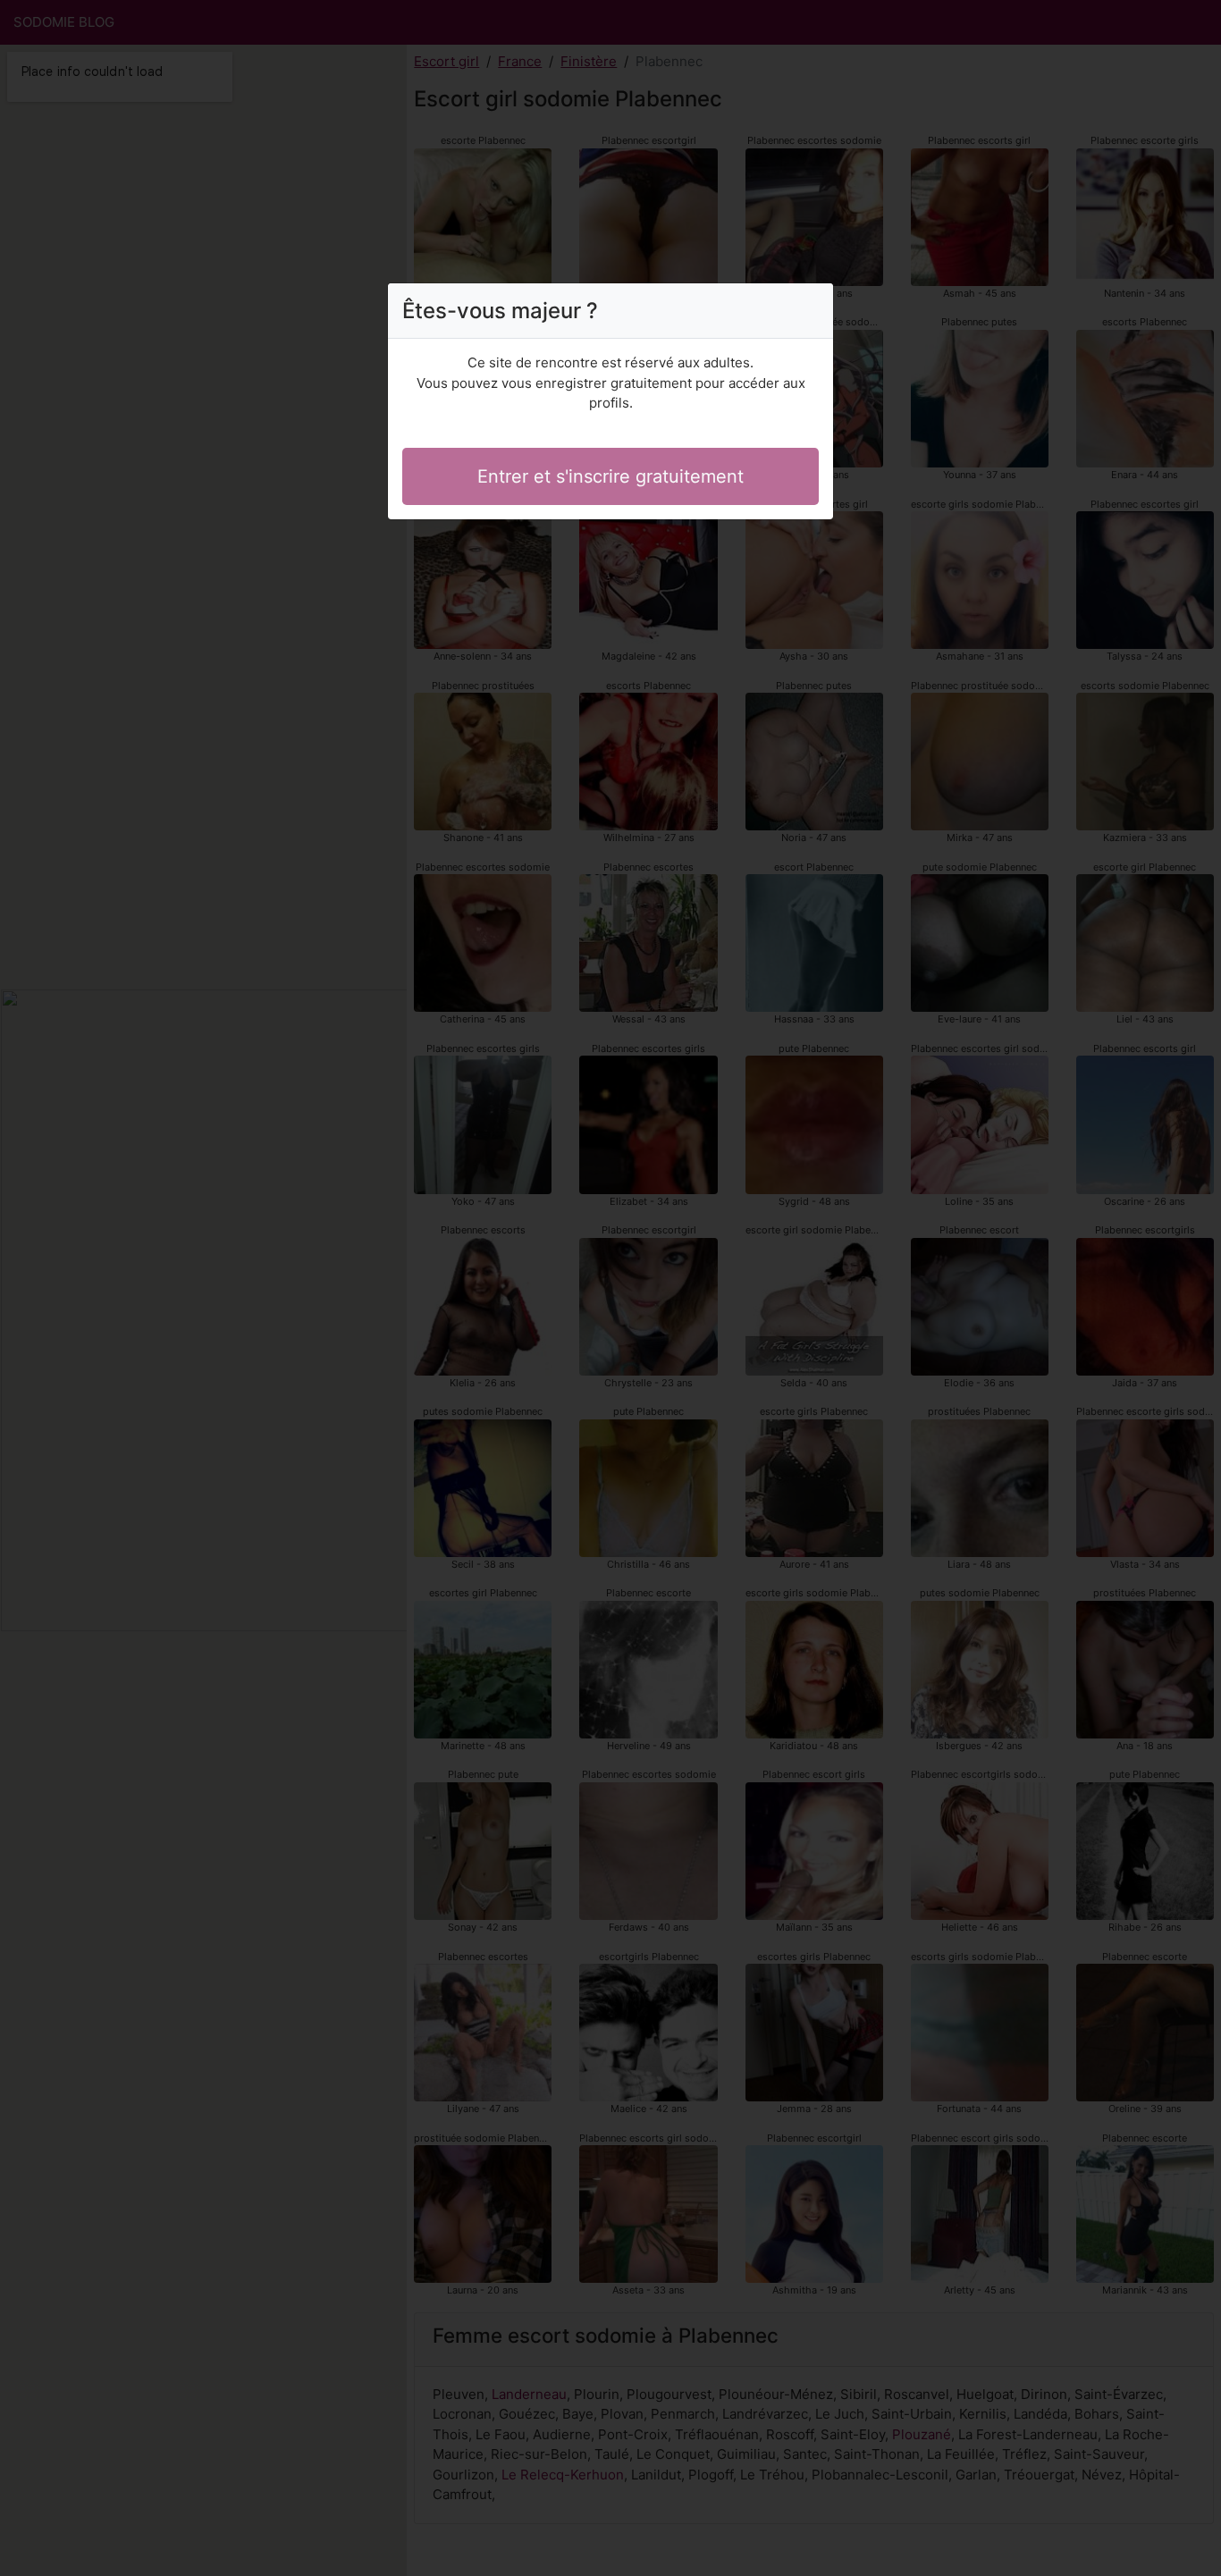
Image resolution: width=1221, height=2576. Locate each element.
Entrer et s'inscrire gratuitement (610, 476)
